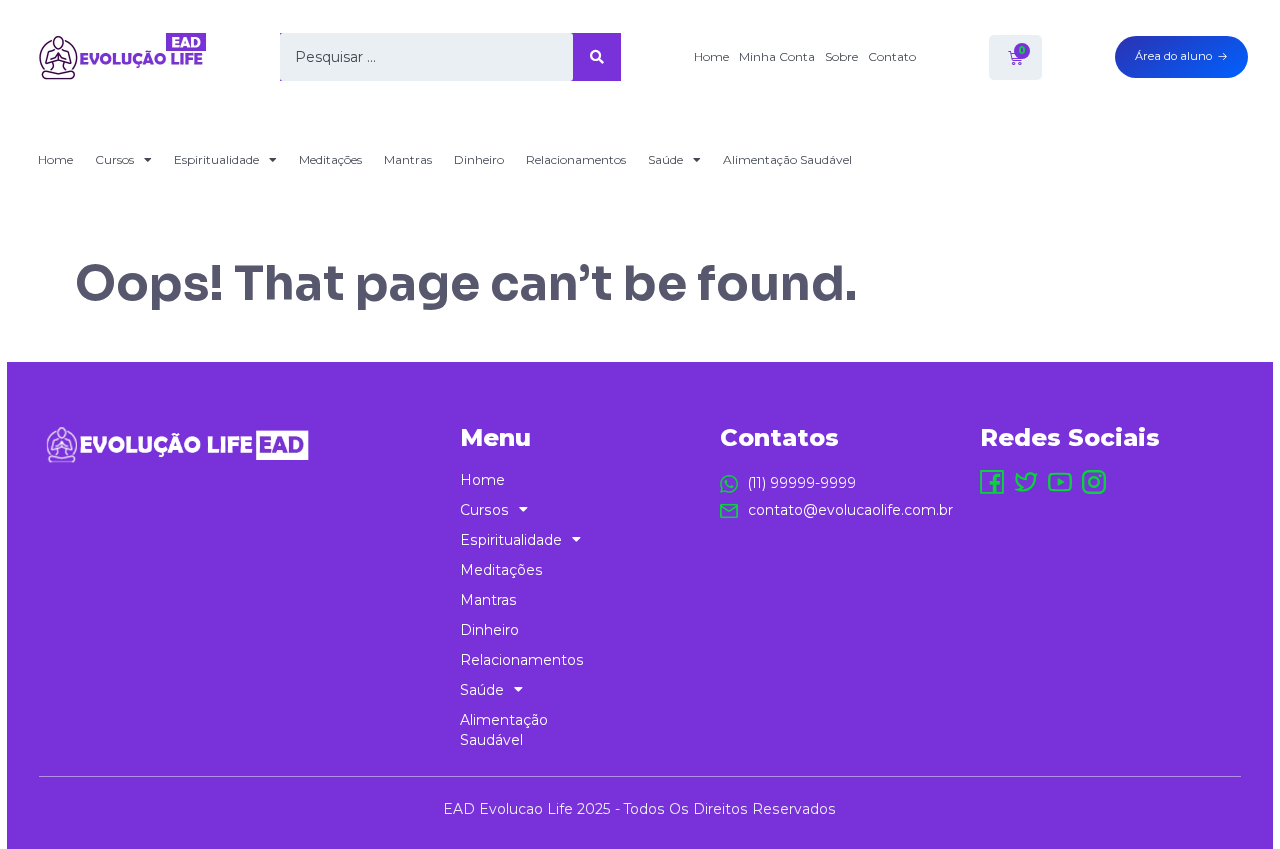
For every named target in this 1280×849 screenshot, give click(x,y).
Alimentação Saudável (787, 159)
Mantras (408, 159)
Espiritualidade (216, 159)
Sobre (841, 56)
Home (711, 56)
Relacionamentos (576, 159)
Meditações (330, 159)
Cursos (114, 159)
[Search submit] (597, 57)
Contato (892, 56)
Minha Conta (777, 56)
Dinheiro (479, 159)
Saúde (665, 159)
